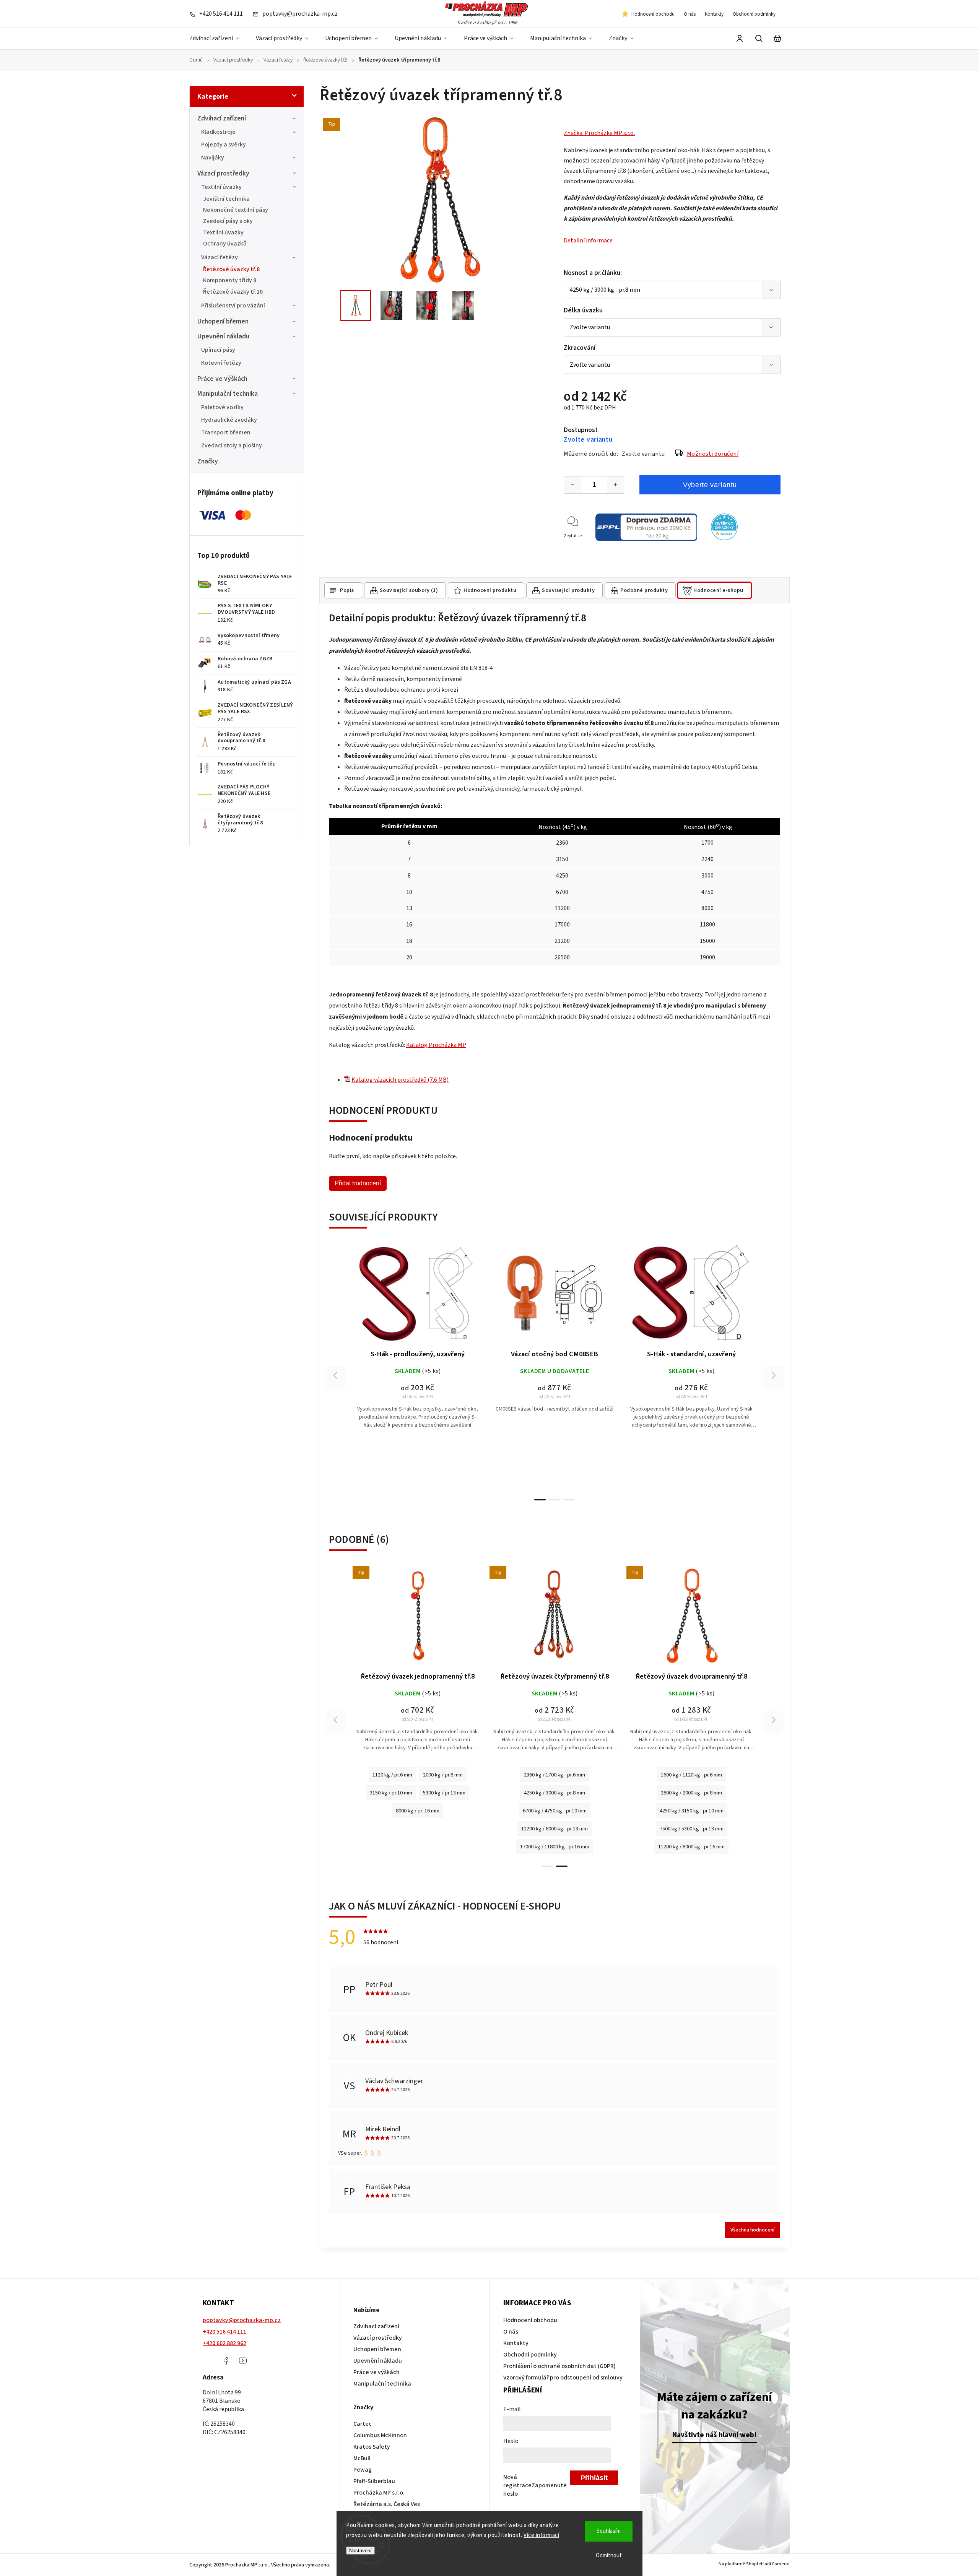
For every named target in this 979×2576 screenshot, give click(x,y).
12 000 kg (691, 1811)
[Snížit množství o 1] (572, 485)
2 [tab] (555, 1500)
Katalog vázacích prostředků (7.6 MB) (400, 1080)
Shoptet (754, 2564)
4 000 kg (599, 1776)
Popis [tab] (347, 590)
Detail (418, 1297)
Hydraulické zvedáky (229, 420)
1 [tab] (540, 1500)
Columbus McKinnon (380, 2435)
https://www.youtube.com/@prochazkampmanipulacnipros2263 (243, 2361)
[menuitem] (218, 39)
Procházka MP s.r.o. (379, 2493)
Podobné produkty (644, 590)
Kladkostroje (218, 132)
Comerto (781, 2564)
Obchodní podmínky (754, 14)
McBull (362, 2458)
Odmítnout (609, 2556)
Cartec (363, 2424)
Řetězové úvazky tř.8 (231, 269)
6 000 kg (676, 1793)
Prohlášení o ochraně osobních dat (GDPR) (559, 2366)
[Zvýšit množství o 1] (615, 485)
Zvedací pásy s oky (228, 221)
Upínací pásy (218, 350)
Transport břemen (226, 432)
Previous (337, 1376)
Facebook (226, 2361)
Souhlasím (609, 2531)
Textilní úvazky (221, 187)
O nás (690, 14)
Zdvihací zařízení (222, 118)
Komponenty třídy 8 (230, 280)
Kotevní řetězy (221, 363)
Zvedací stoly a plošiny (232, 445)
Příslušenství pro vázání (233, 306)
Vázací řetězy (220, 257)
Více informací (541, 2535)
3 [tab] (569, 1500)
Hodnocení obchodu (653, 14)
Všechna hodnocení (752, 2230)
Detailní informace (588, 241)
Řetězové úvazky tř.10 (233, 292)
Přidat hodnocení (358, 1183)
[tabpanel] (418, 1343)
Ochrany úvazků (225, 244)
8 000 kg (705, 1793)
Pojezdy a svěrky (224, 145)
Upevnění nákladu (223, 336)
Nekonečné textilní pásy (236, 210)
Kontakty (714, 14)
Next (774, 1376)
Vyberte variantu (710, 485)
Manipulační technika (228, 394)
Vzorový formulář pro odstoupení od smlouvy (563, 2378)
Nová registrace (517, 2481)
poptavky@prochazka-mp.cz (242, 2320)
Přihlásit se (594, 2479)
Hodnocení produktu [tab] (490, 590)
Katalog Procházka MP (436, 1045)
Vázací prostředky (223, 173)
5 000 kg (555, 1794)
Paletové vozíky (222, 407)
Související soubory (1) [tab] (409, 590)
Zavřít (770, 546)
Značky (208, 461)
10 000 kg (736, 1793)
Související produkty (568, 590)
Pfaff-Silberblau (374, 2481)
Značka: (599, 133)
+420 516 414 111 (224, 2332)
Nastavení (360, 2551)
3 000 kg (569, 1776)
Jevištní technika (226, 199)
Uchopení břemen (223, 321)
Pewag (363, 2470)
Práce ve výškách (222, 379)
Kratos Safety (372, 2447)
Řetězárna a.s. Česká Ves (387, 2504)
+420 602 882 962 (224, 2343)
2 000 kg (540, 1776)
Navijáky (213, 158)
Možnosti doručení (713, 454)
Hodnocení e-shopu (718, 590)
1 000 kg (510, 1776)
